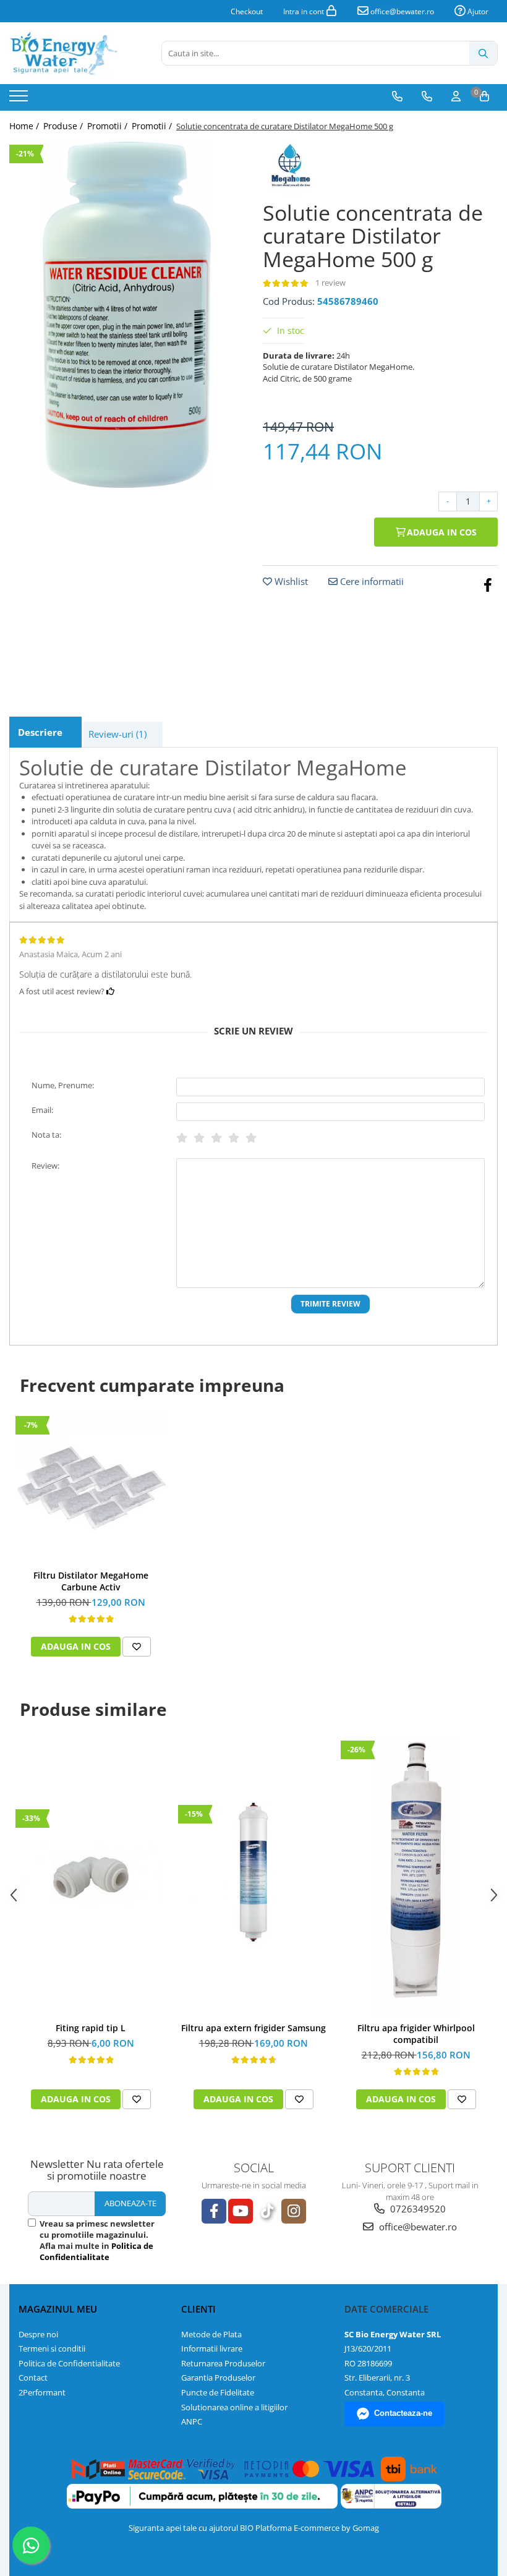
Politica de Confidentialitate (96, 2251)
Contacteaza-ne (403, 2413)
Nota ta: (46, 1135)
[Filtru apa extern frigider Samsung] (253, 1877)
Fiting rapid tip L (91, 2028)
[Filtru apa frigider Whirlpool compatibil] (416, 1877)
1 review (330, 283)
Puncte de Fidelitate (218, 2392)
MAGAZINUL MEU (58, 2309)
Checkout (247, 11)
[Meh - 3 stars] (216, 1138)
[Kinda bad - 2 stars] (199, 1138)
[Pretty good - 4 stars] (234, 1138)
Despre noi (38, 2334)
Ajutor (477, 11)
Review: (45, 1166)
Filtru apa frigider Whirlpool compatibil (416, 2034)
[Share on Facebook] (488, 584)
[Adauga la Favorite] (137, 1647)
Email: (42, 1110)
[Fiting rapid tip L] (91, 1877)
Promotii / (109, 126)
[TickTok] (267, 2211)
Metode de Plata (211, 2334)
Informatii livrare (212, 2348)
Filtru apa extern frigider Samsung (253, 2028)
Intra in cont (305, 11)
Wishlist (290, 581)
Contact (33, 2378)
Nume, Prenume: (63, 1085)
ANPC (192, 2421)
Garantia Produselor (218, 2378)
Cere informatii (371, 581)
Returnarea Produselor (223, 2363)
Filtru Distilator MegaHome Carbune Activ (91, 1581)
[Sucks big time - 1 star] (182, 1138)
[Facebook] (214, 2211)
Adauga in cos (441, 532)
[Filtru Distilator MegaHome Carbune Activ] (91, 1488)
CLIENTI (198, 2309)
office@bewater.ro (401, 11)
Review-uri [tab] (117, 734)
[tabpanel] (127, 315)
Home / (25, 126)
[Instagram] (294, 2211)
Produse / (64, 126)
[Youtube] (241, 2211)
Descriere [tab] (40, 732)
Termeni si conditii (52, 2348)
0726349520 (417, 2209)
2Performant (42, 2392)
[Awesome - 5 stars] (251, 1138)
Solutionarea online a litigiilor (234, 2407)
